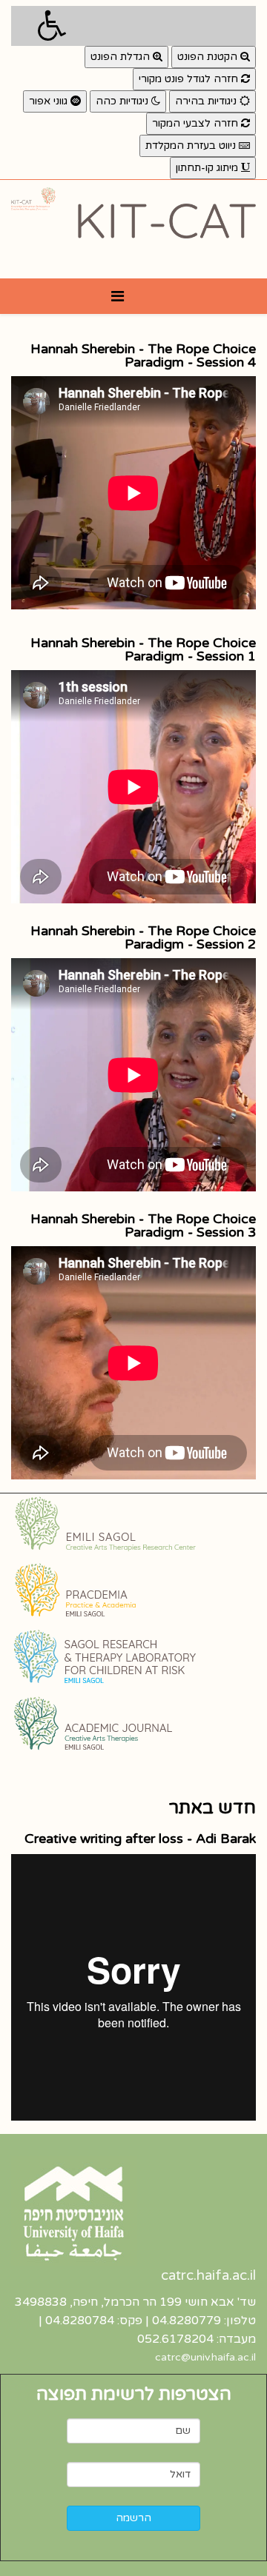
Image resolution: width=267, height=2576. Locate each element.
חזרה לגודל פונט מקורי (190, 79)
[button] (133, 26)
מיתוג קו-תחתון (208, 168)
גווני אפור (50, 101)
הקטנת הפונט (209, 57)
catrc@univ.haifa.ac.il (205, 2357)
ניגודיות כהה (123, 101)
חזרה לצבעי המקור (197, 123)
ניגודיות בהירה (207, 101)
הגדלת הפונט (122, 57)
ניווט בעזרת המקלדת (192, 145)
